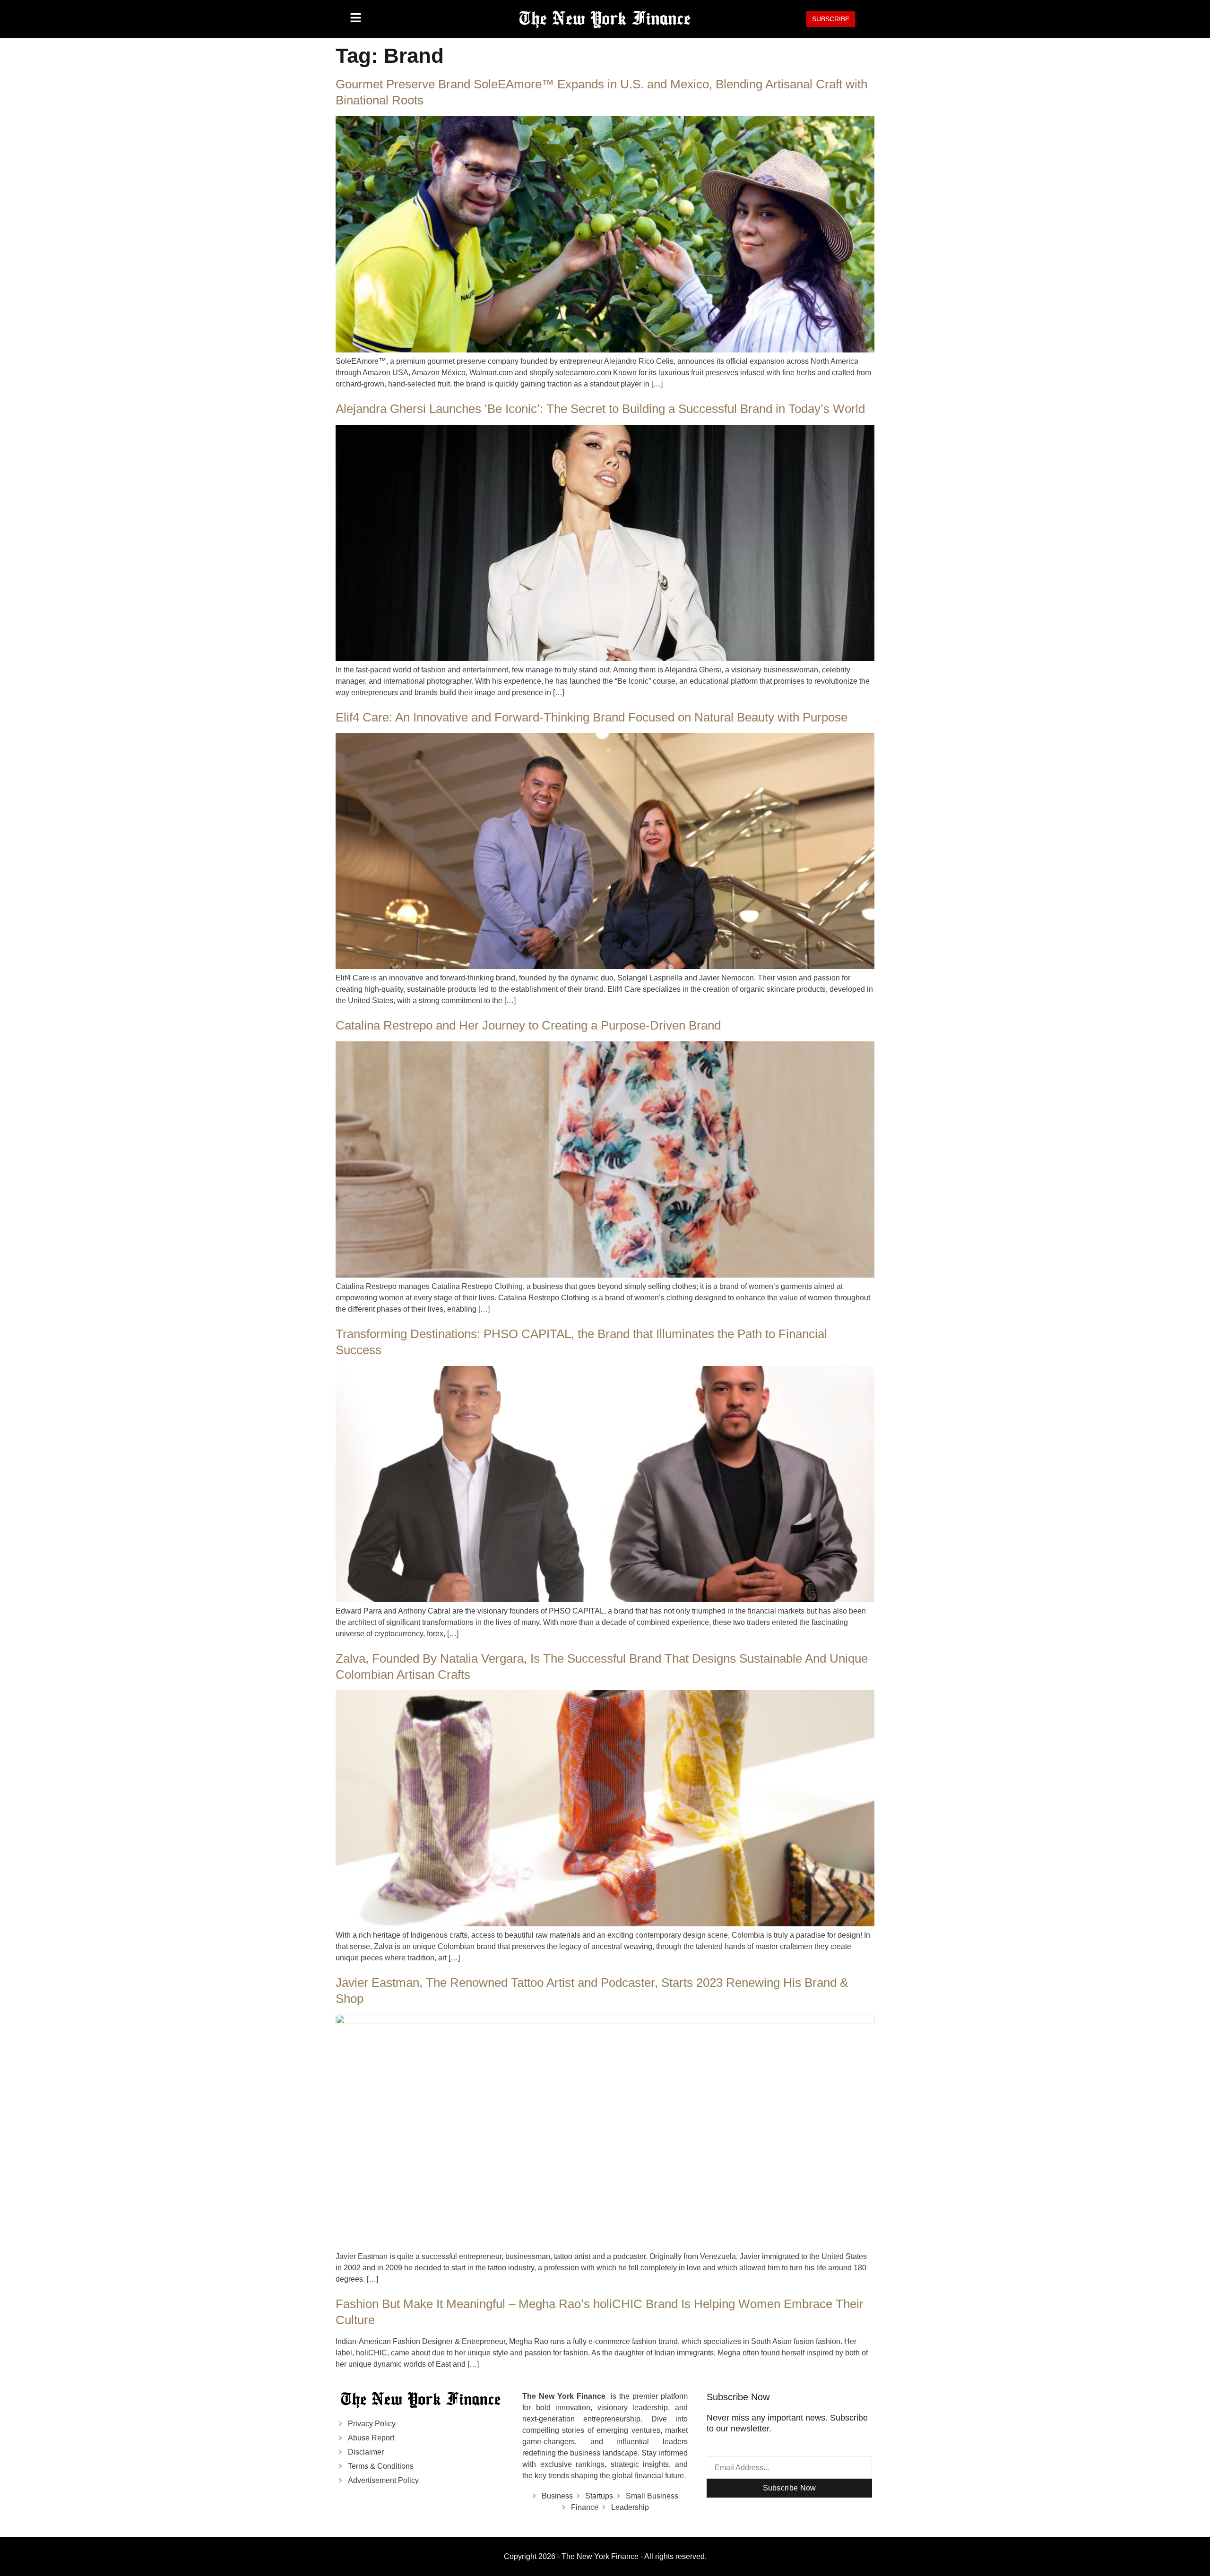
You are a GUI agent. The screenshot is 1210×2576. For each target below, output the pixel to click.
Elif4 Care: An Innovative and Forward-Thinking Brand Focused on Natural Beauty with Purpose (592, 717)
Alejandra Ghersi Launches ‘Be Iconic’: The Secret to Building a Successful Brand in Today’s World (600, 409)
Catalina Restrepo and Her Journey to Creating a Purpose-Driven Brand (528, 1025)
